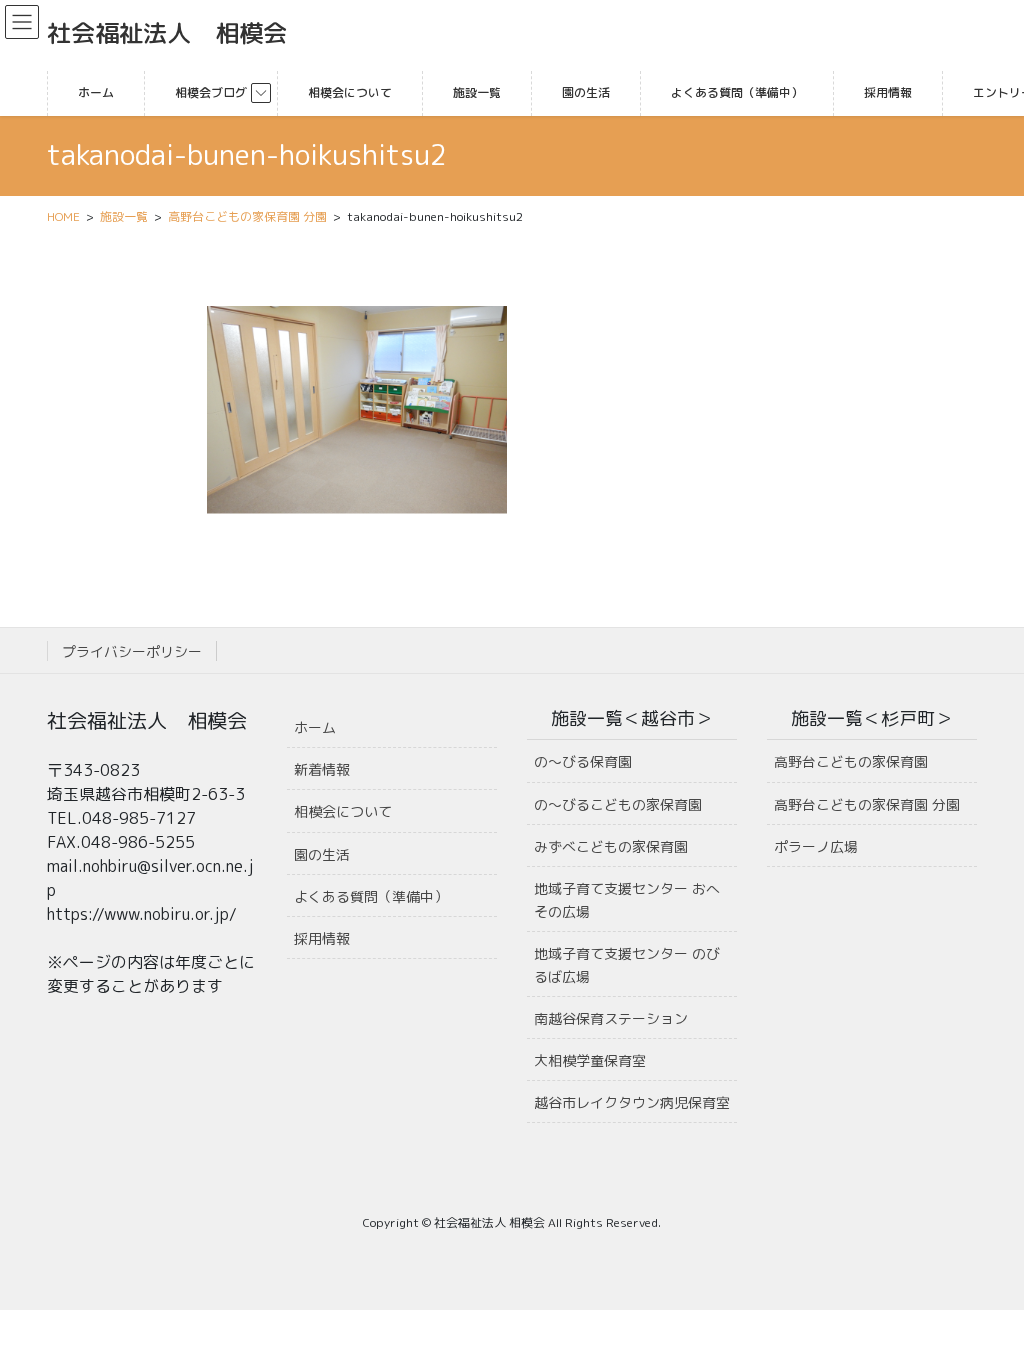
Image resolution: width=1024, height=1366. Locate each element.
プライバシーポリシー (132, 651)
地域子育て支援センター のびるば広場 (627, 965)
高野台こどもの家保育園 (851, 761)
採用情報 (322, 938)
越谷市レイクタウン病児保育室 (632, 1102)
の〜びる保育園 (583, 761)
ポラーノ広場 (816, 846)
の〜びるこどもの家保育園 (618, 804)
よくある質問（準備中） (371, 896)
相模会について (343, 811)
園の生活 (322, 854)
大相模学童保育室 (590, 1060)
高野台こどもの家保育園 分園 (867, 804)
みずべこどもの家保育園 (611, 846)
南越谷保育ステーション (611, 1018)
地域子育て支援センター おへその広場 (627, 900)
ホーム (315, 727)
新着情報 (322, 769)
